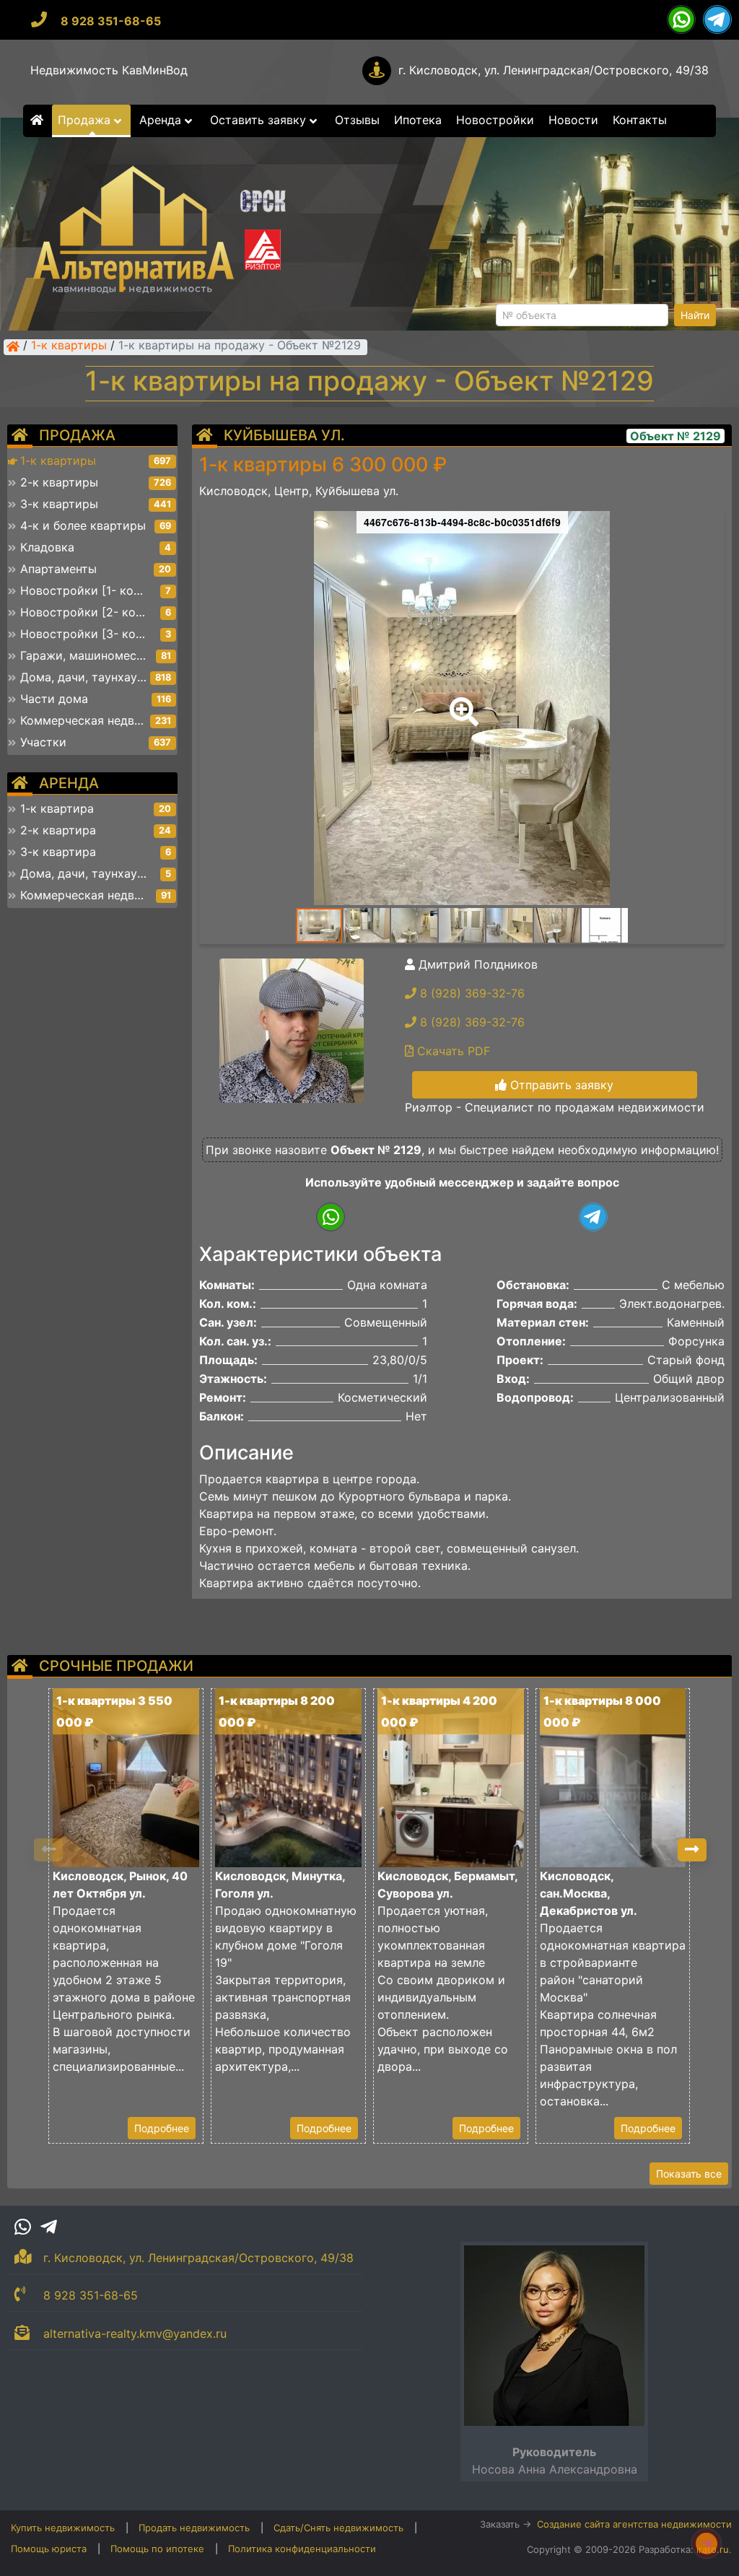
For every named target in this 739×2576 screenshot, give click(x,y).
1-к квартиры (69, 346)
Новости (573, 120)
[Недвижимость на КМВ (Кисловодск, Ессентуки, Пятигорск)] (13, 346)
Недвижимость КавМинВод (109, 70)
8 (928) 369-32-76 (471, 993)
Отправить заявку (560, 1085)
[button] (461, 702)
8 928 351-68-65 (111, 21)
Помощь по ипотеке (157, 2549)
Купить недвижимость (63, 2528)
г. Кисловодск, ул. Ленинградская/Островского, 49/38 (554, 70)
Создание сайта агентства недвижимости (634, 2524)
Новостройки (495, 120)
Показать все (689, 2174)
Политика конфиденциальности (302, 2549)
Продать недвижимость (194, 2528)
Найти (695, 315)
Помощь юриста (49, 2549)
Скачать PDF (452, 1051)
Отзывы (357, 120)
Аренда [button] (162, 120)
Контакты (640, 120)
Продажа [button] (86, 120)
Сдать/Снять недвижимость (338, 2528)
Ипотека (418, 120)
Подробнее (162, 2128)
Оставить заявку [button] (260, 120)
